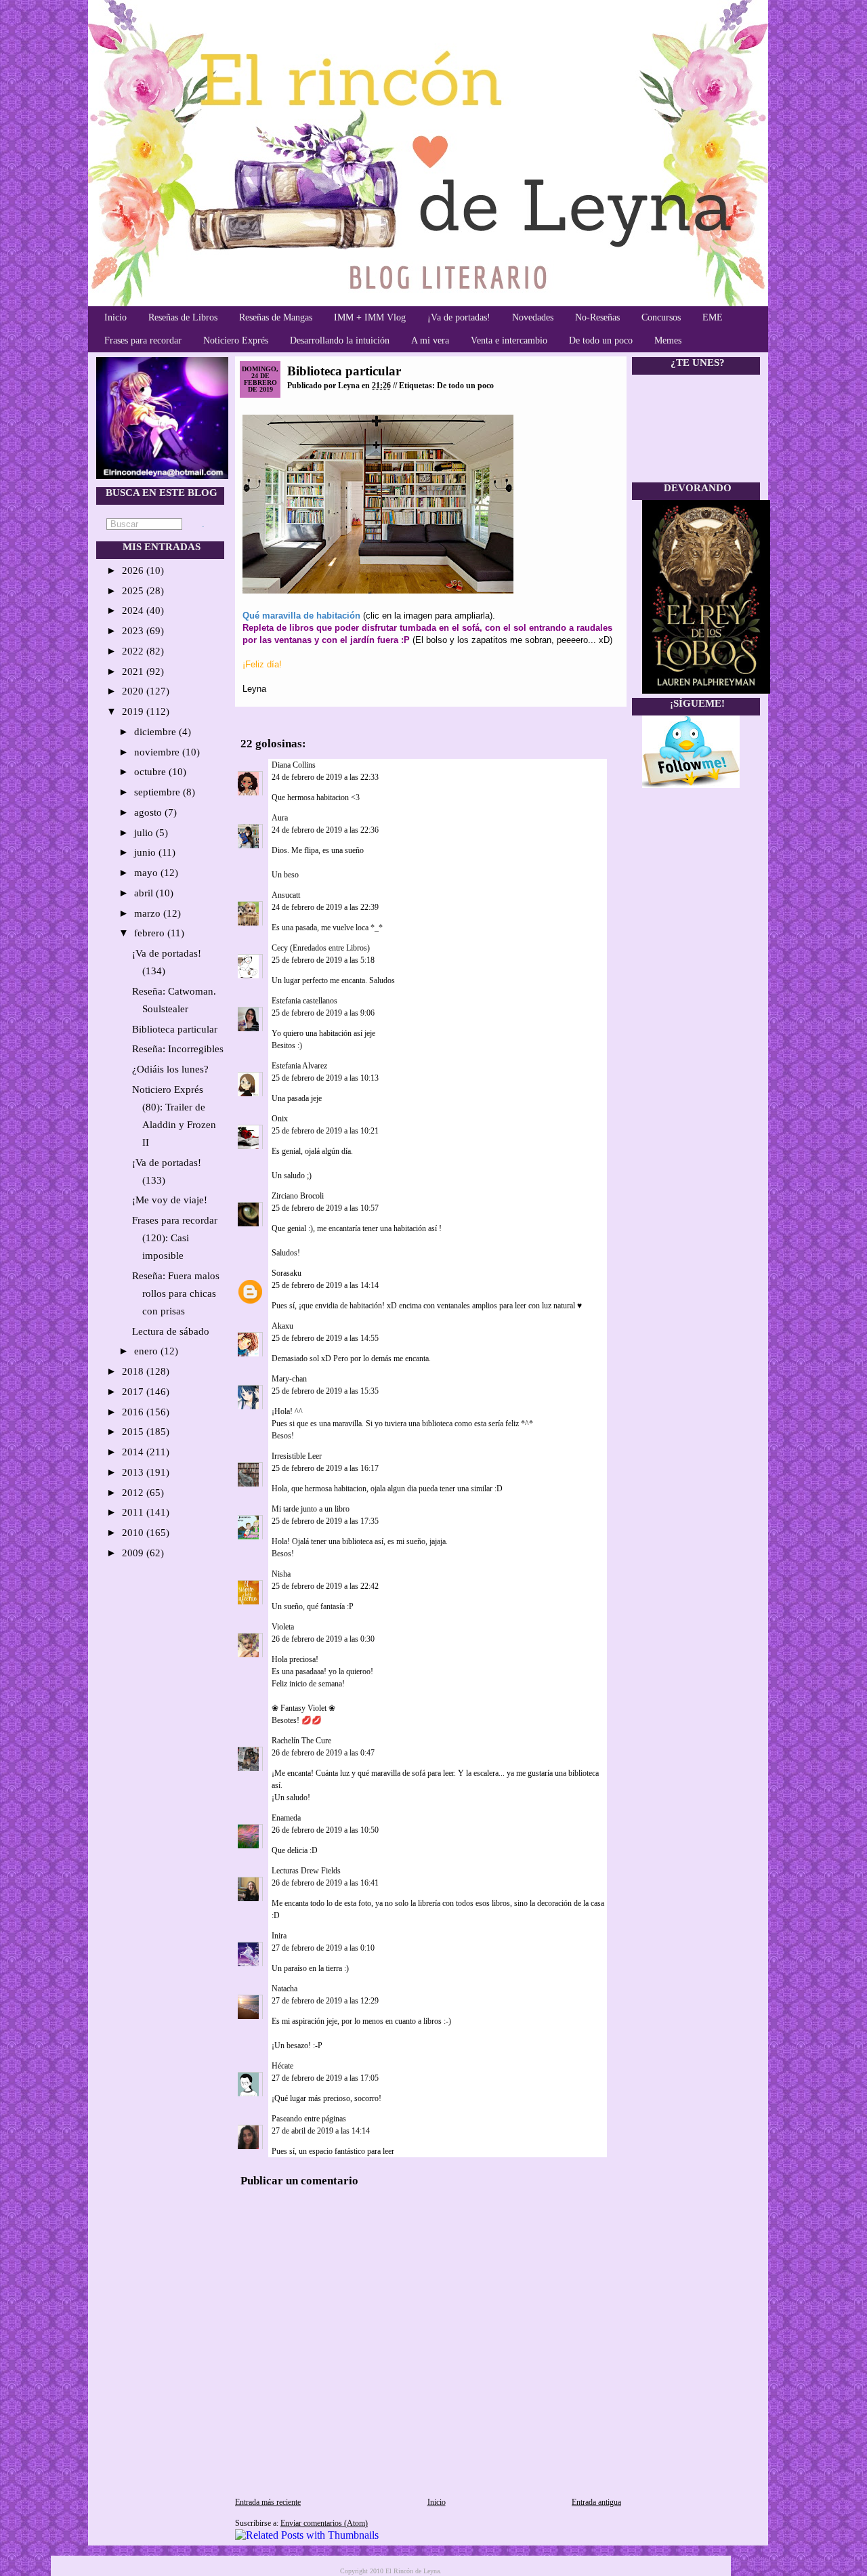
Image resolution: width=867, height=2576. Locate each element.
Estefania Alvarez (299, 1066)
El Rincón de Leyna (413, 2571)
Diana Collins (294, 765)
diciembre (156, 732)
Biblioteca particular (175, 1029)
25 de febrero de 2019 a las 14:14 (325, 1285)
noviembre (158, 752)
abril (145, 893)
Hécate (282, 2066)
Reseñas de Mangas (276, 317)
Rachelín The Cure (301, 1741)
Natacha (284, 1989)
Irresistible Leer (297, 1456)
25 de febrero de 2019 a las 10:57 (325, 1208)
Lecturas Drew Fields (306, 1871)
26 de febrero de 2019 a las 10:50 (325, 1830)
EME (713, 317)
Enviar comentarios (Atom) (324, 2523)
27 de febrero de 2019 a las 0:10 (323, 1948)
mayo (147, 873)
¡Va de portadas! (459, 317)
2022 (134, 651)
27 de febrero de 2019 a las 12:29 (325, 2001)
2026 (134, 570)
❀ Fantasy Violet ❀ (303, 1708)
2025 (134, 591)
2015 (134, 1432)
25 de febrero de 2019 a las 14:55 (325, 1338)
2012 (134, 1493)
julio (145, 833)
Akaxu (282, 1326)
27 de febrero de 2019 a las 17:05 (325, 2078)
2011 (134, 1512)
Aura (280, 818)
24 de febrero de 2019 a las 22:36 (325, 830)
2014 (134, 1452)
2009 (134, 1553)
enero (147, 1351)
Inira (279, 1936)
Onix (280, 1119)
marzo (149, 913)
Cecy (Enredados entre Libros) (321, 948)
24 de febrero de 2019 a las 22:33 (325, 777)
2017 (134, 1392)
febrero (151, 933)
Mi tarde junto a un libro (311, 1509)
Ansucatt (286, 895)
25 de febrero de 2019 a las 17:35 (325, 1521)
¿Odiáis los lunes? (170, 1069)
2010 (134, 1533)
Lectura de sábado (171, 1331)
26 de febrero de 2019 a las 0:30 (323, 1639)
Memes (668, 340)
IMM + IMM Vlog (370, 317)
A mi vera (430, 340)
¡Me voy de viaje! (170, 1200)
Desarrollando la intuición (340, 340)
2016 (134, 1412)
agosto (149, 812)
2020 (134, 691)
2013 (134, 1472)
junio (146, 852)
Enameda (286, 1818)
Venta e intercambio (509, 340)
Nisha (281, 1574)
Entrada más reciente (268, 2502)
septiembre (158, 792)
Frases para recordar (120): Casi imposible (175, 1238)
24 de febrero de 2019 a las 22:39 (325, 907)
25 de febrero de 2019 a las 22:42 (325, 1586)
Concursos (661, 317)
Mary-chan (289, 1379)
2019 (134, 711)
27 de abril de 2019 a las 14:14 (321, 2131)
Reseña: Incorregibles (178, 1049)
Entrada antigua (596, 2502)
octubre (151, 772)
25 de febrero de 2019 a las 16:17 (325, 1468)
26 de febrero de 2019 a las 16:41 (325, 1883)
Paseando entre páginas (309, 2119)
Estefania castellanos (304, 1001)
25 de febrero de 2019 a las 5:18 (323, 960)
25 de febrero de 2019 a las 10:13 (325, 1078)
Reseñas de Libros (183, 317)
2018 (134, 1371)
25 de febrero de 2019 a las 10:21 (325, 1131)
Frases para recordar (143, 340)
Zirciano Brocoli (298, 1196)
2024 (134, 610)
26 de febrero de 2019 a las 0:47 (323, 1753)
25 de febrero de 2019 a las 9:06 (323, 1013)
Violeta (283, 1627)
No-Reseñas (597, 317)
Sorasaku (287, 1273)
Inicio (115, 317)
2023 (134, 631)
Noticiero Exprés (236, 340)
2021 (134, 671)
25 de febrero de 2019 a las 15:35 (325, 1391)
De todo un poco (601, 340)
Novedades (533, 317)
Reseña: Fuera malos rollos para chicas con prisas (176, 1293)
